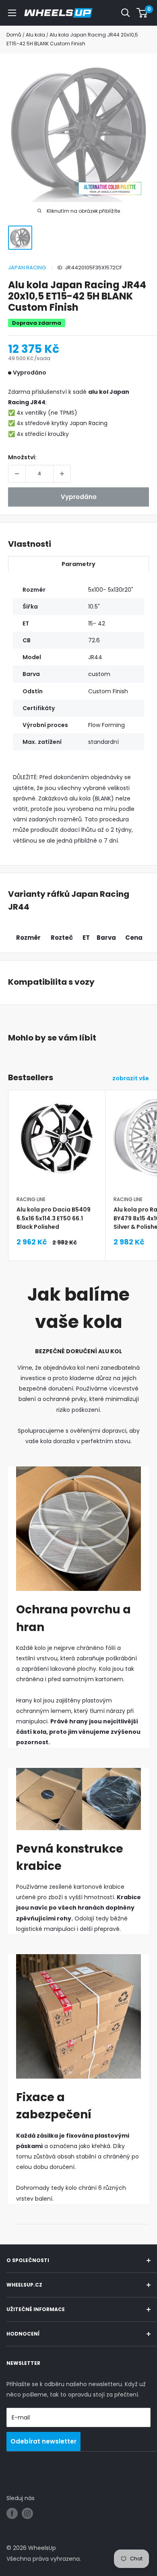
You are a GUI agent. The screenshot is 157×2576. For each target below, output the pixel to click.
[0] (142, 13)
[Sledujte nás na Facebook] (12, 2513)
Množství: (22, 457)
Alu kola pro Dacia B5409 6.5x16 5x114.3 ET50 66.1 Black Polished (54, 1218)
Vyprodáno (79, 497)
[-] (17, 474)
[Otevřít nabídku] (12, 13)
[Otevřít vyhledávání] (126, 13)
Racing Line (31, 1199)
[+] (62, 474)
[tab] (78, 564)
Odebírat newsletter (43, 2441)
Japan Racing (27, 268)
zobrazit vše (131, 1078)
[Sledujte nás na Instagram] (27, 2513)
